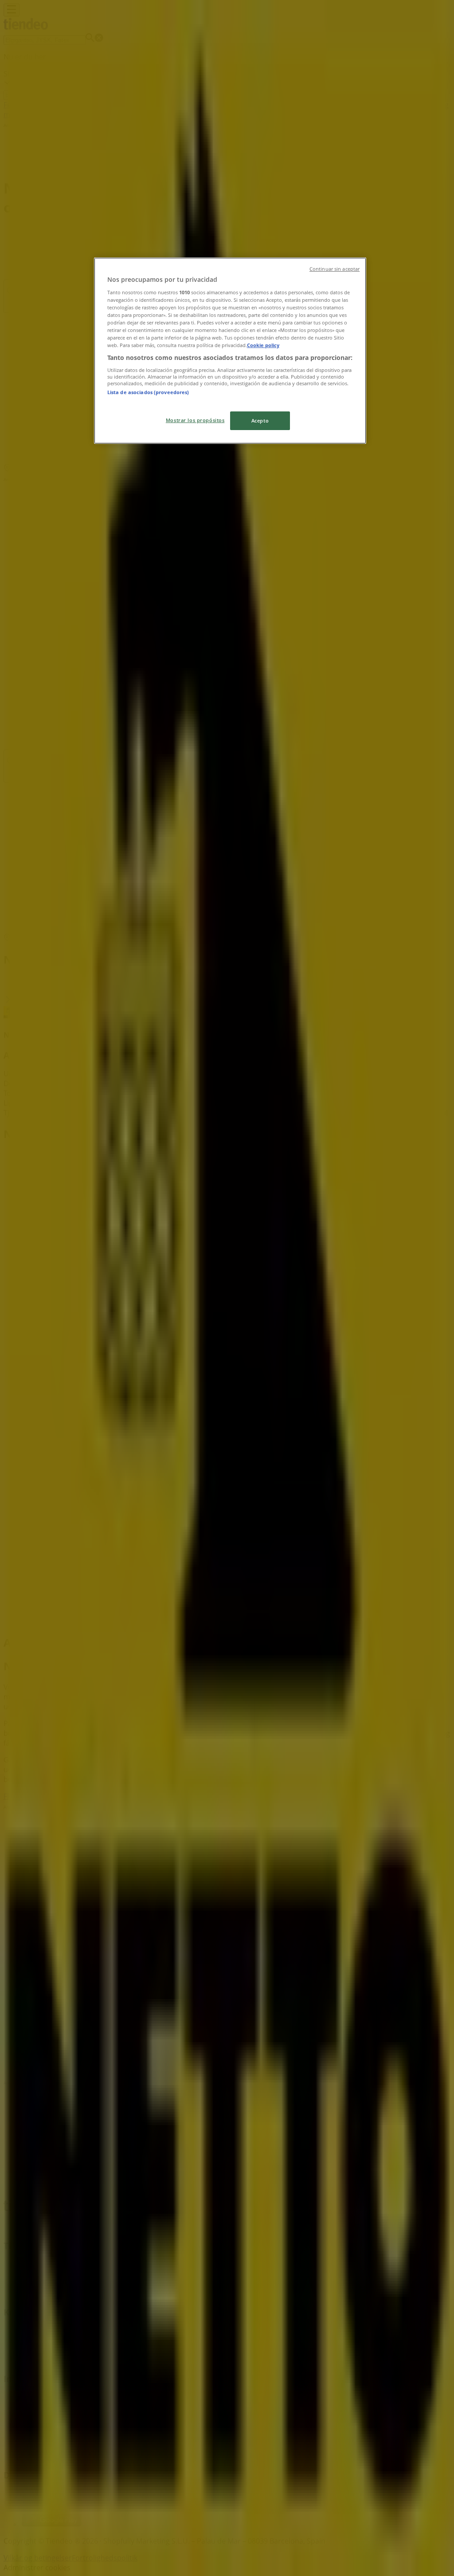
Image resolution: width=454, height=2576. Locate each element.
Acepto (260, 421)
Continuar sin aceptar (335, 269)
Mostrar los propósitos (195, 420)
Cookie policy (263, 345)
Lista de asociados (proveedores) (148, 392)
